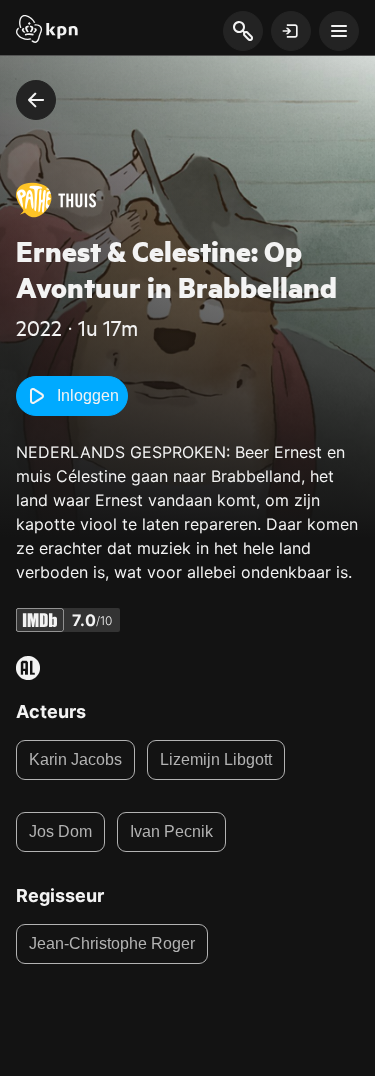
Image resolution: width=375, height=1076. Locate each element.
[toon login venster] (291, 31)
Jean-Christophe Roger (112, 943)
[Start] (47, 31)
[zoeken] (242, 32)
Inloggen (88, 395)
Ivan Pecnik (171, 831)
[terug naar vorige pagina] (36, 100)
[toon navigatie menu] (339, 31)
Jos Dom (60, 831)
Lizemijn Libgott (216, 759)
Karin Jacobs (75, 759)
